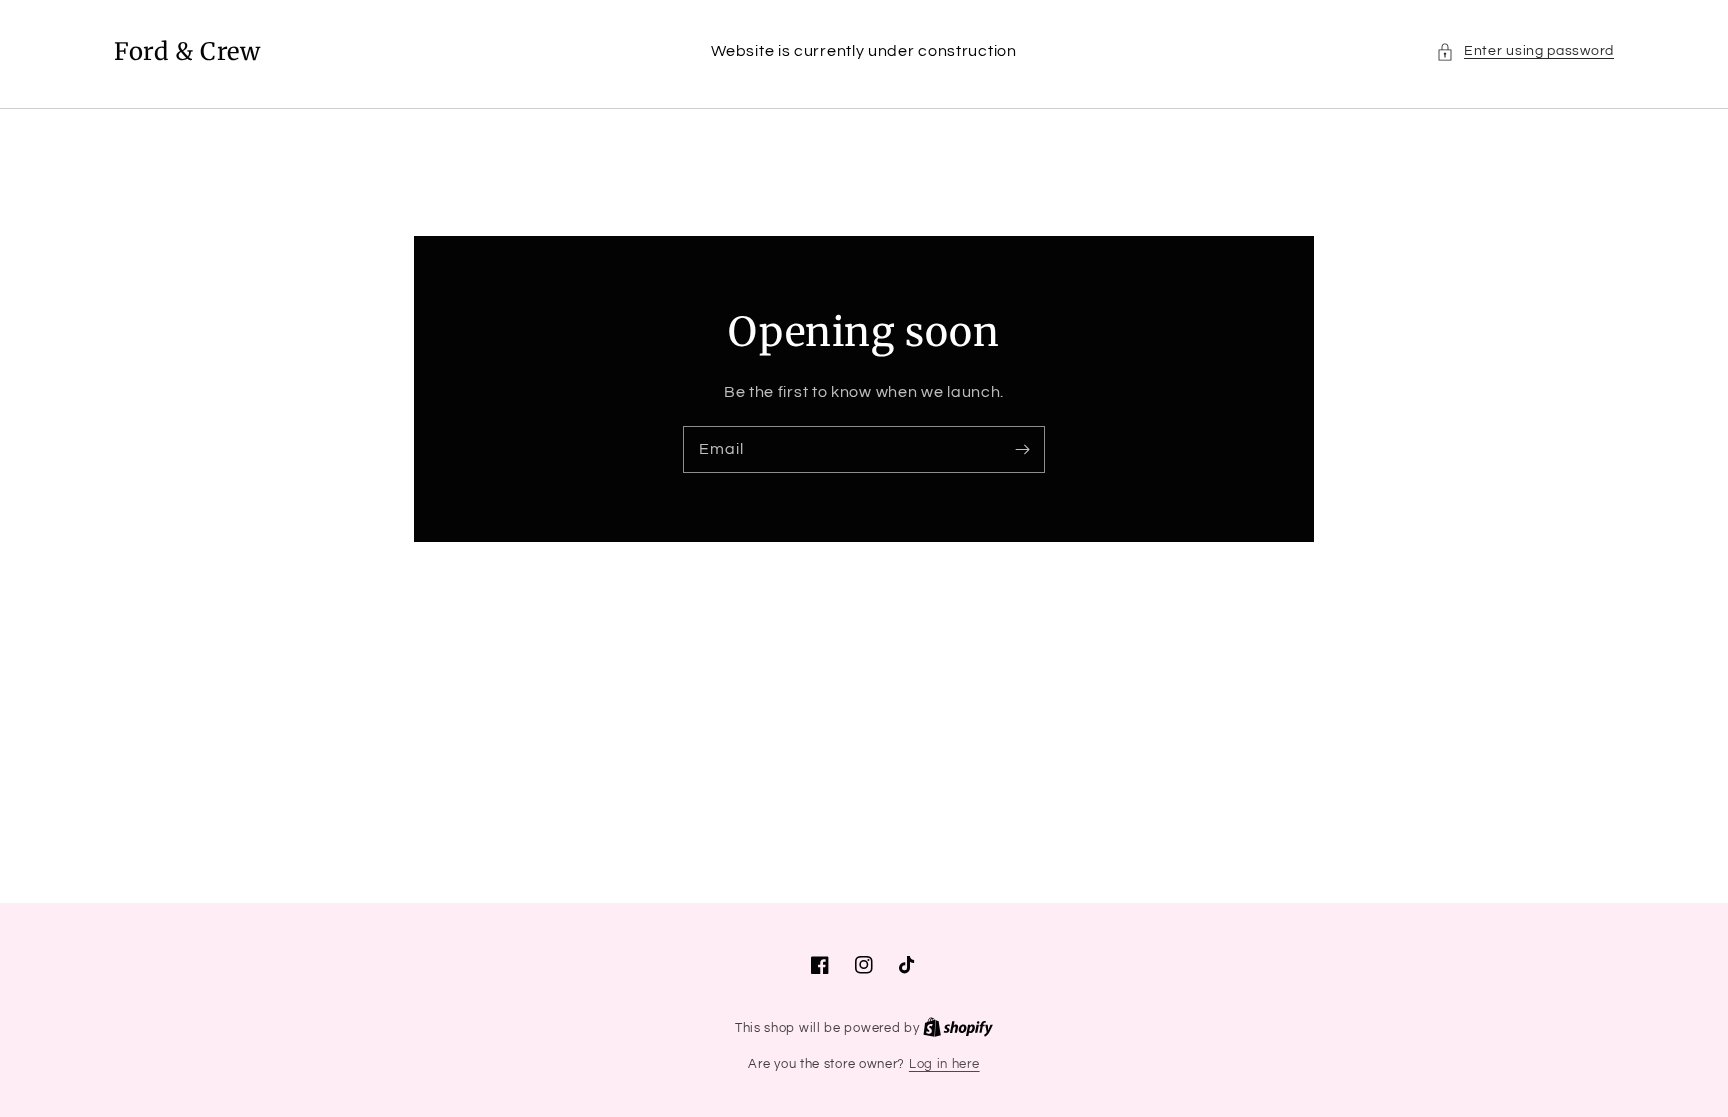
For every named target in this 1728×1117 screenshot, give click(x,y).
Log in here (944, 1064)
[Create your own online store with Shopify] (958, 1028)
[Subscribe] (1022, 449)
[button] (1525, 51)
